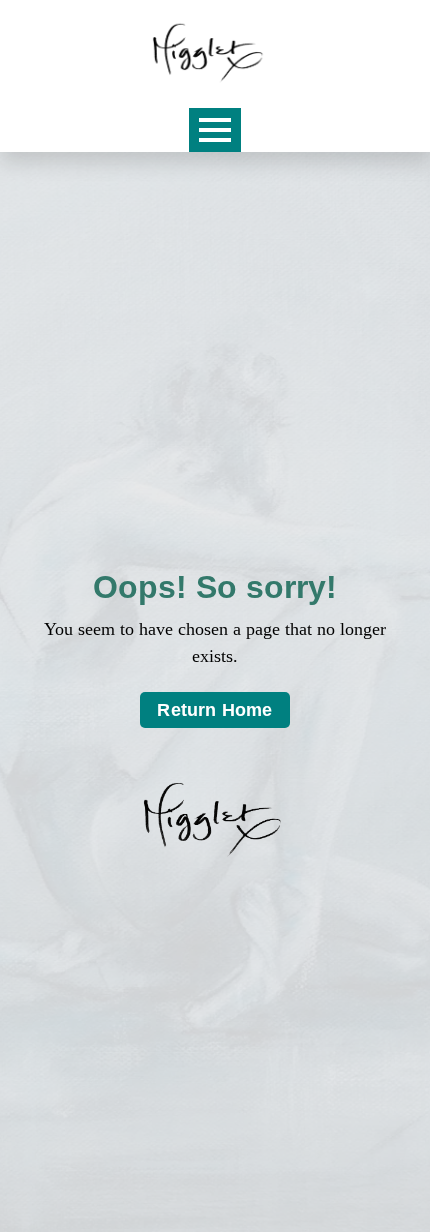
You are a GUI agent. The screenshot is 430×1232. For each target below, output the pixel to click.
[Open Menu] (215, 130)
